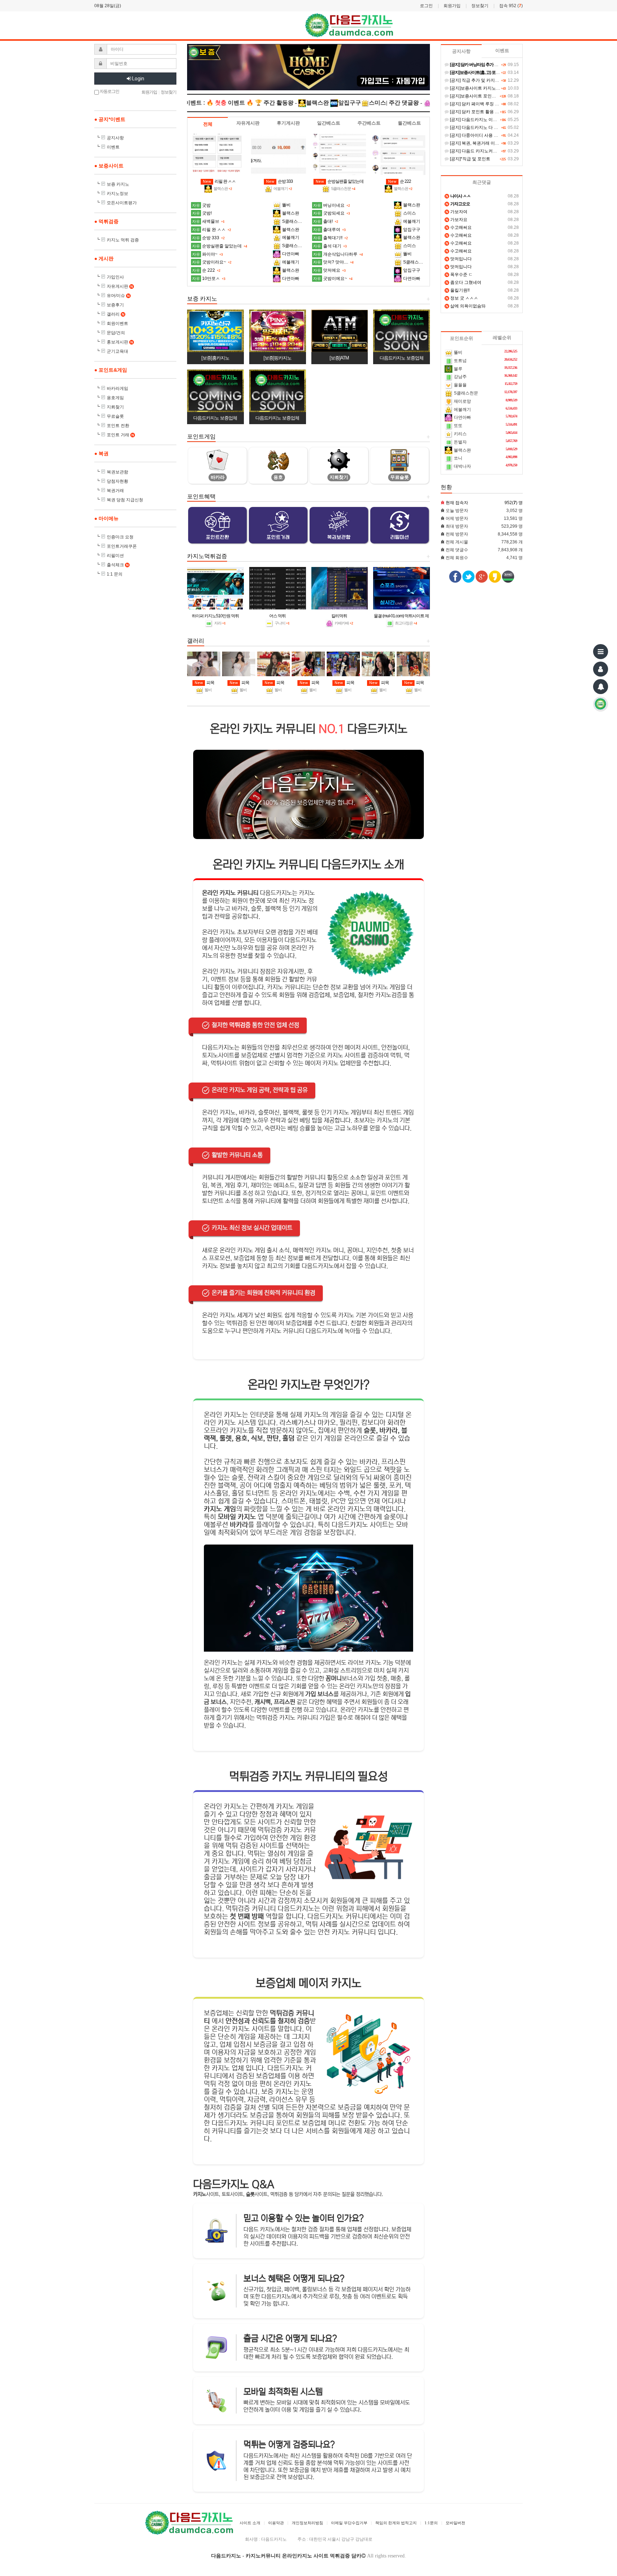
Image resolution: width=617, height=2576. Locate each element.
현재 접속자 (457, 503)
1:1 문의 (115, 574)
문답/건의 (116, 333)
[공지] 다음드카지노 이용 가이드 (480, 120)
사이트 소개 (250, 2523)
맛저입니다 (459, 259)
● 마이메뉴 (106, 518)
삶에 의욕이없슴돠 (466, 306)
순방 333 (279, 181)
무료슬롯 (115, 416)
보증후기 (115, 305)
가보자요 (457, 220)
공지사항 (115, 138)
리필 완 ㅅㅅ (219, 181)
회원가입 (452, 6)
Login (138, 79)
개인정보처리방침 (307, 2523)
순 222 (400, 181)
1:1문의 (431, 2523)
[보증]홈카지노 (215, 358)
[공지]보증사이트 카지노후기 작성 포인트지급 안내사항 (502, 88)
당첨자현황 (117, 481)
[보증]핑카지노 (277, 358)
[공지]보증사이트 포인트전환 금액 (481, 96)
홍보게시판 (120, 342)
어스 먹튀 (277, 616)
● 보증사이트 (109, 166)
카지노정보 (117, 194)
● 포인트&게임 (111, 370)
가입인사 (115, 277)
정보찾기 (480, 6)
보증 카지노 (118, 184)
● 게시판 (104, 258)
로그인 (426, 6)
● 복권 (101, 453)
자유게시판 (120, 286)
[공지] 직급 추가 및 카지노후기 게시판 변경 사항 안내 (500, 80)
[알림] (601, 687)
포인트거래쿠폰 (122, 546)
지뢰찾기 (115, 407)
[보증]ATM (339, 358)
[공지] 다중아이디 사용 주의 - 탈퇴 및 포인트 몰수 (496, 135)
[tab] (208, 124)
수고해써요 (459, 227)
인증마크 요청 (120, 537)
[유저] (601, 669)
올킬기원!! (458, 290)
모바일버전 (455, 2523)
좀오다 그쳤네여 (463, 282)
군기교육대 (117, 351)
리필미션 (115, 556)
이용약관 (276, 2523)
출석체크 (118, 565)
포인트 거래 (120, 435)
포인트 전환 (118, 426)
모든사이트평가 (122, 203)
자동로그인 (109, 91)
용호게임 (115, 398)
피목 (204, 683)
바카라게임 (117, 388)
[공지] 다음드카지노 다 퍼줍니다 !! (481, 127)
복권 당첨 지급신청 (125, 500)
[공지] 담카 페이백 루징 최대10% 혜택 (485, 104)
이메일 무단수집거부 (349, 2523)
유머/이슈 (118, 296)
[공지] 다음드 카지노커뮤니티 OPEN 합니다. (491, 151)
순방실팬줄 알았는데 (340, 181)
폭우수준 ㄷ (459, 275)
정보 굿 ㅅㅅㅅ (462, 298)
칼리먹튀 (339, 616)
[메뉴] (601, 652)
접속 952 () (511, 6)
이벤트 (113, 147)
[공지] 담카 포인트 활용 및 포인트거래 (485, 112)
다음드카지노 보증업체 (402, 358)
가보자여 (457, 212)
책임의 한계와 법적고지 (396, 2523)
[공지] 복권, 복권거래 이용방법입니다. (485, 143)
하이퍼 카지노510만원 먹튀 (215, 616)
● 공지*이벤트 (110, 119)
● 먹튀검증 (106, 221)
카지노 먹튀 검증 (123, 240)
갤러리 (116, 314)
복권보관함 (117, 472)
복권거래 (115, 491)
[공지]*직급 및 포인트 (470, 159)
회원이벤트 (117, 323)
